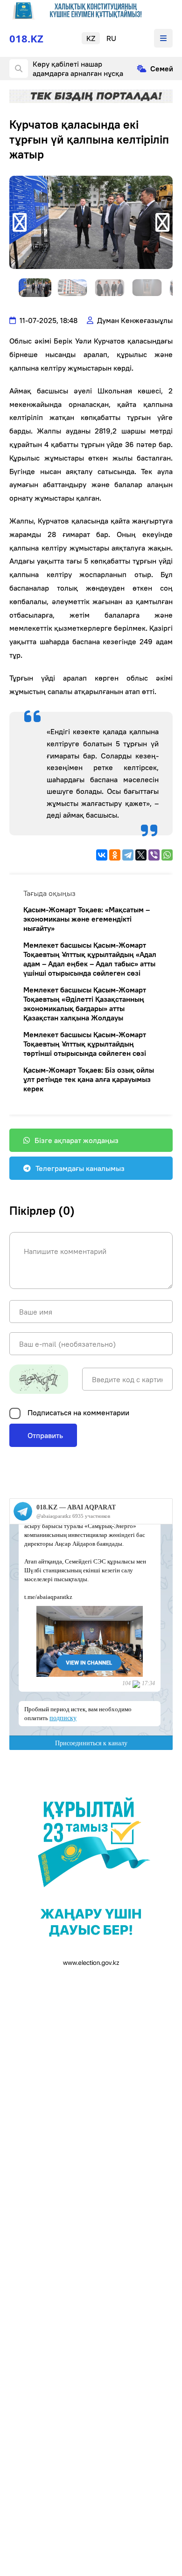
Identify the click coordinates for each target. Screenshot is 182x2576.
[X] (141, 855)
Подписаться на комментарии (78, 1412)
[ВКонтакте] (102, 855)
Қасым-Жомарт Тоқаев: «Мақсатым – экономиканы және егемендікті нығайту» (87, 919)
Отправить (44, 1435)
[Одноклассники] (115, 855)
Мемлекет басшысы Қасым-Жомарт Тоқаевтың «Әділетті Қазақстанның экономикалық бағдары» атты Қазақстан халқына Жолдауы (85, 1004)
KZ (91, 38)
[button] (20, 222)
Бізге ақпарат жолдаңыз (77, 1140)
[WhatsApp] (167, 855)
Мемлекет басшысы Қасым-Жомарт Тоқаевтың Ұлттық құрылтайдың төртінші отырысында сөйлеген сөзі (85, 1044)
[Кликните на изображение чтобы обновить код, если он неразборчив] (39, 1379)
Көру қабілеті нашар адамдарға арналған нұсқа (78, 69)
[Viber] (154, 855)
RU (111, 38)
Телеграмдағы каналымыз (80, 1168)
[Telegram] (128, 855)
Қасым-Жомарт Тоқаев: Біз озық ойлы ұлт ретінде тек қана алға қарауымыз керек (89, 1079)
